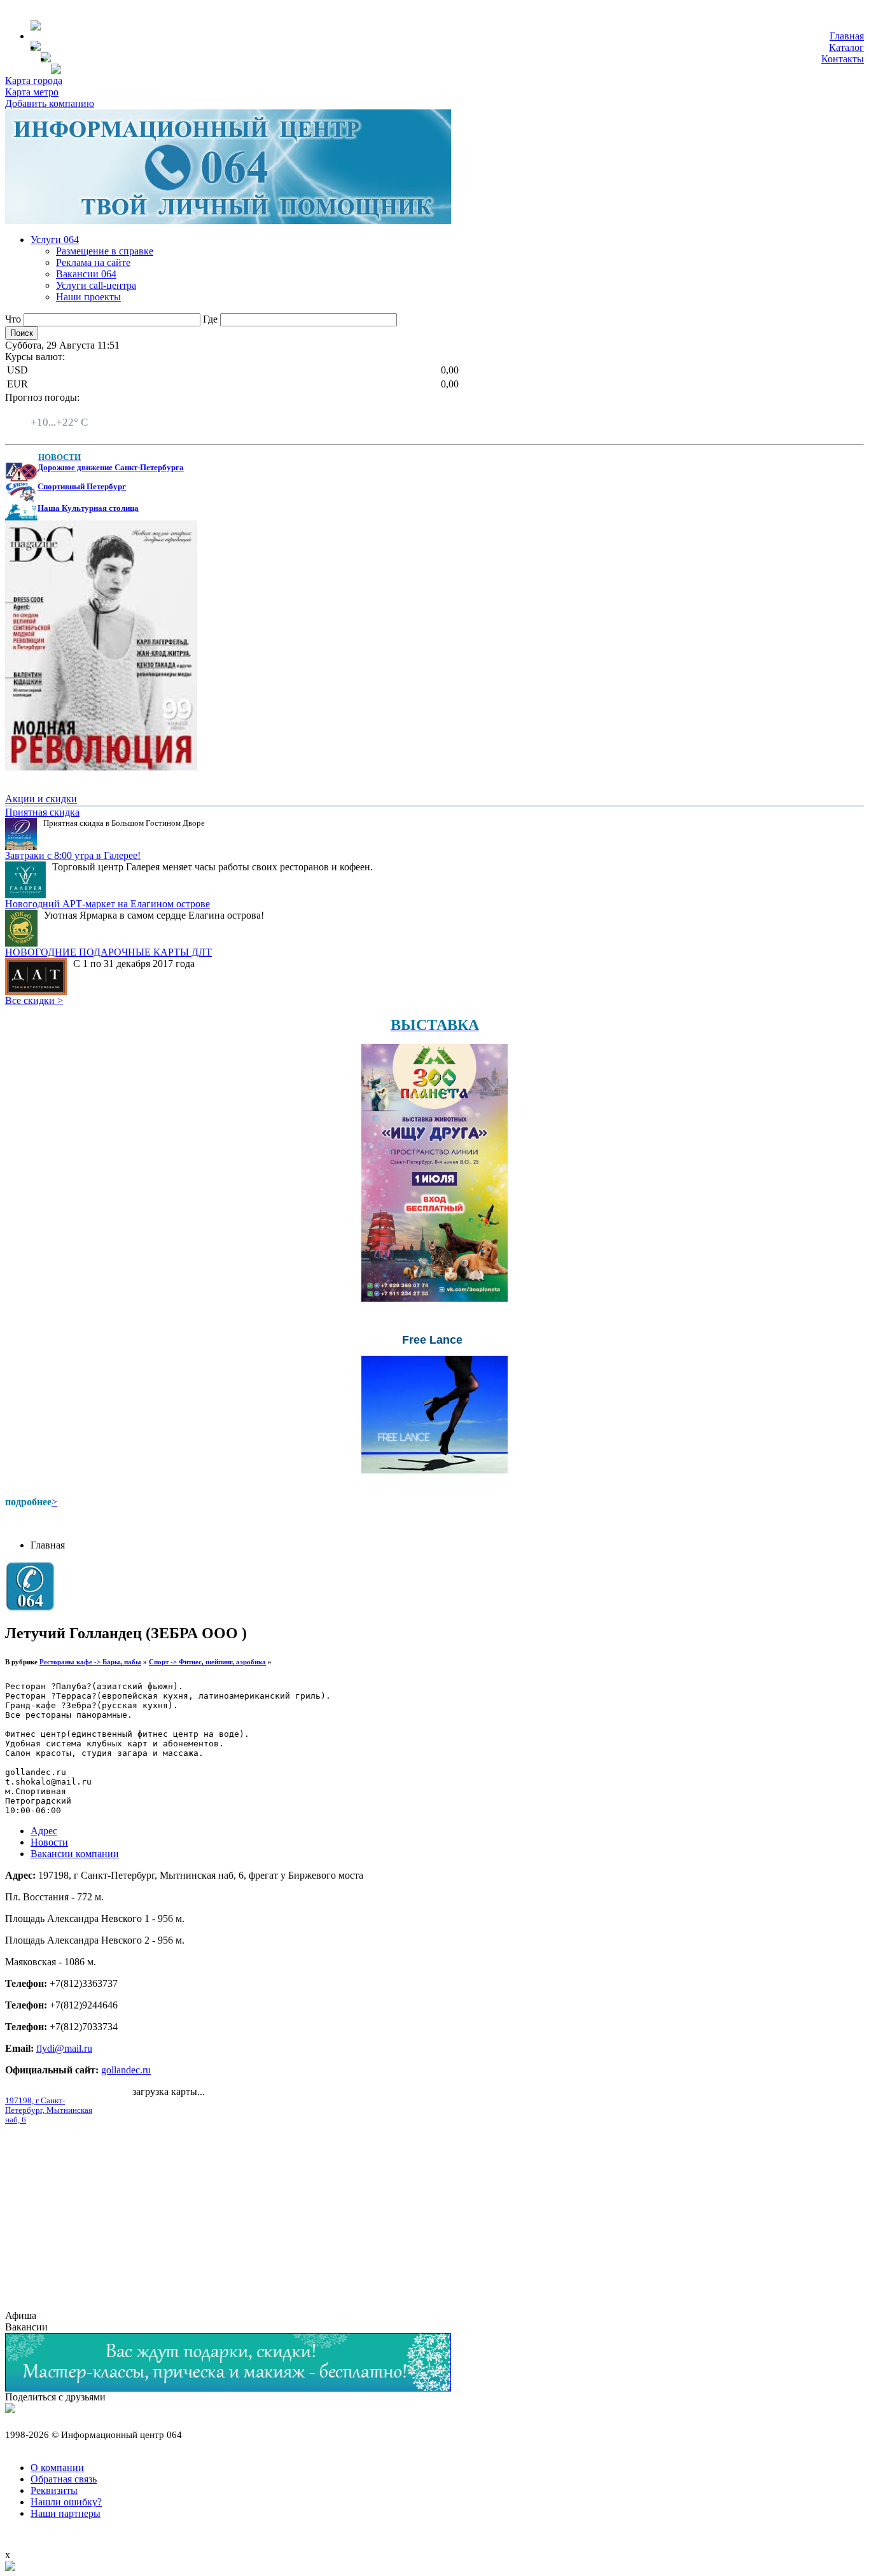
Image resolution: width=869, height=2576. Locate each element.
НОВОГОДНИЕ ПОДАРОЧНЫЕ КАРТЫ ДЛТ (108, 952)
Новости (49, 1842)
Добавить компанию (50, 103)
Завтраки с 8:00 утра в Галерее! (73, 855)
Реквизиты (54, 2490)
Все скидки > (34, 1000)
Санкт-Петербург (68, 411)
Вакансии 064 (86, 274)
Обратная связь (64, 2479)
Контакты (843, 59)
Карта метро (32, 92)
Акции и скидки (41, 799)
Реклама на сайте (93, 262)
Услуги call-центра (96, 285)
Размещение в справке (105, 251)
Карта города (34, 80)
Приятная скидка (42, 812)
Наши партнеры (66, 2513)
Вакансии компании (75, 1854)
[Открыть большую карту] (10, 2567)
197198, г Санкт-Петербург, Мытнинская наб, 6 (49, 2110)
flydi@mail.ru (64, 2048)
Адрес (44, 1831)
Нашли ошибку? (66, 2502)
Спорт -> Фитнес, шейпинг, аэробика (207, 1662)
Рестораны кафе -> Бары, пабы (90, 1662)
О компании (57, 2468)
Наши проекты (88, 297)
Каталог (846, 47)
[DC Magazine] (101, 767)
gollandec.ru (126, 2070)
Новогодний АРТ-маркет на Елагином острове (108, 904)
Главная (847, 36)
